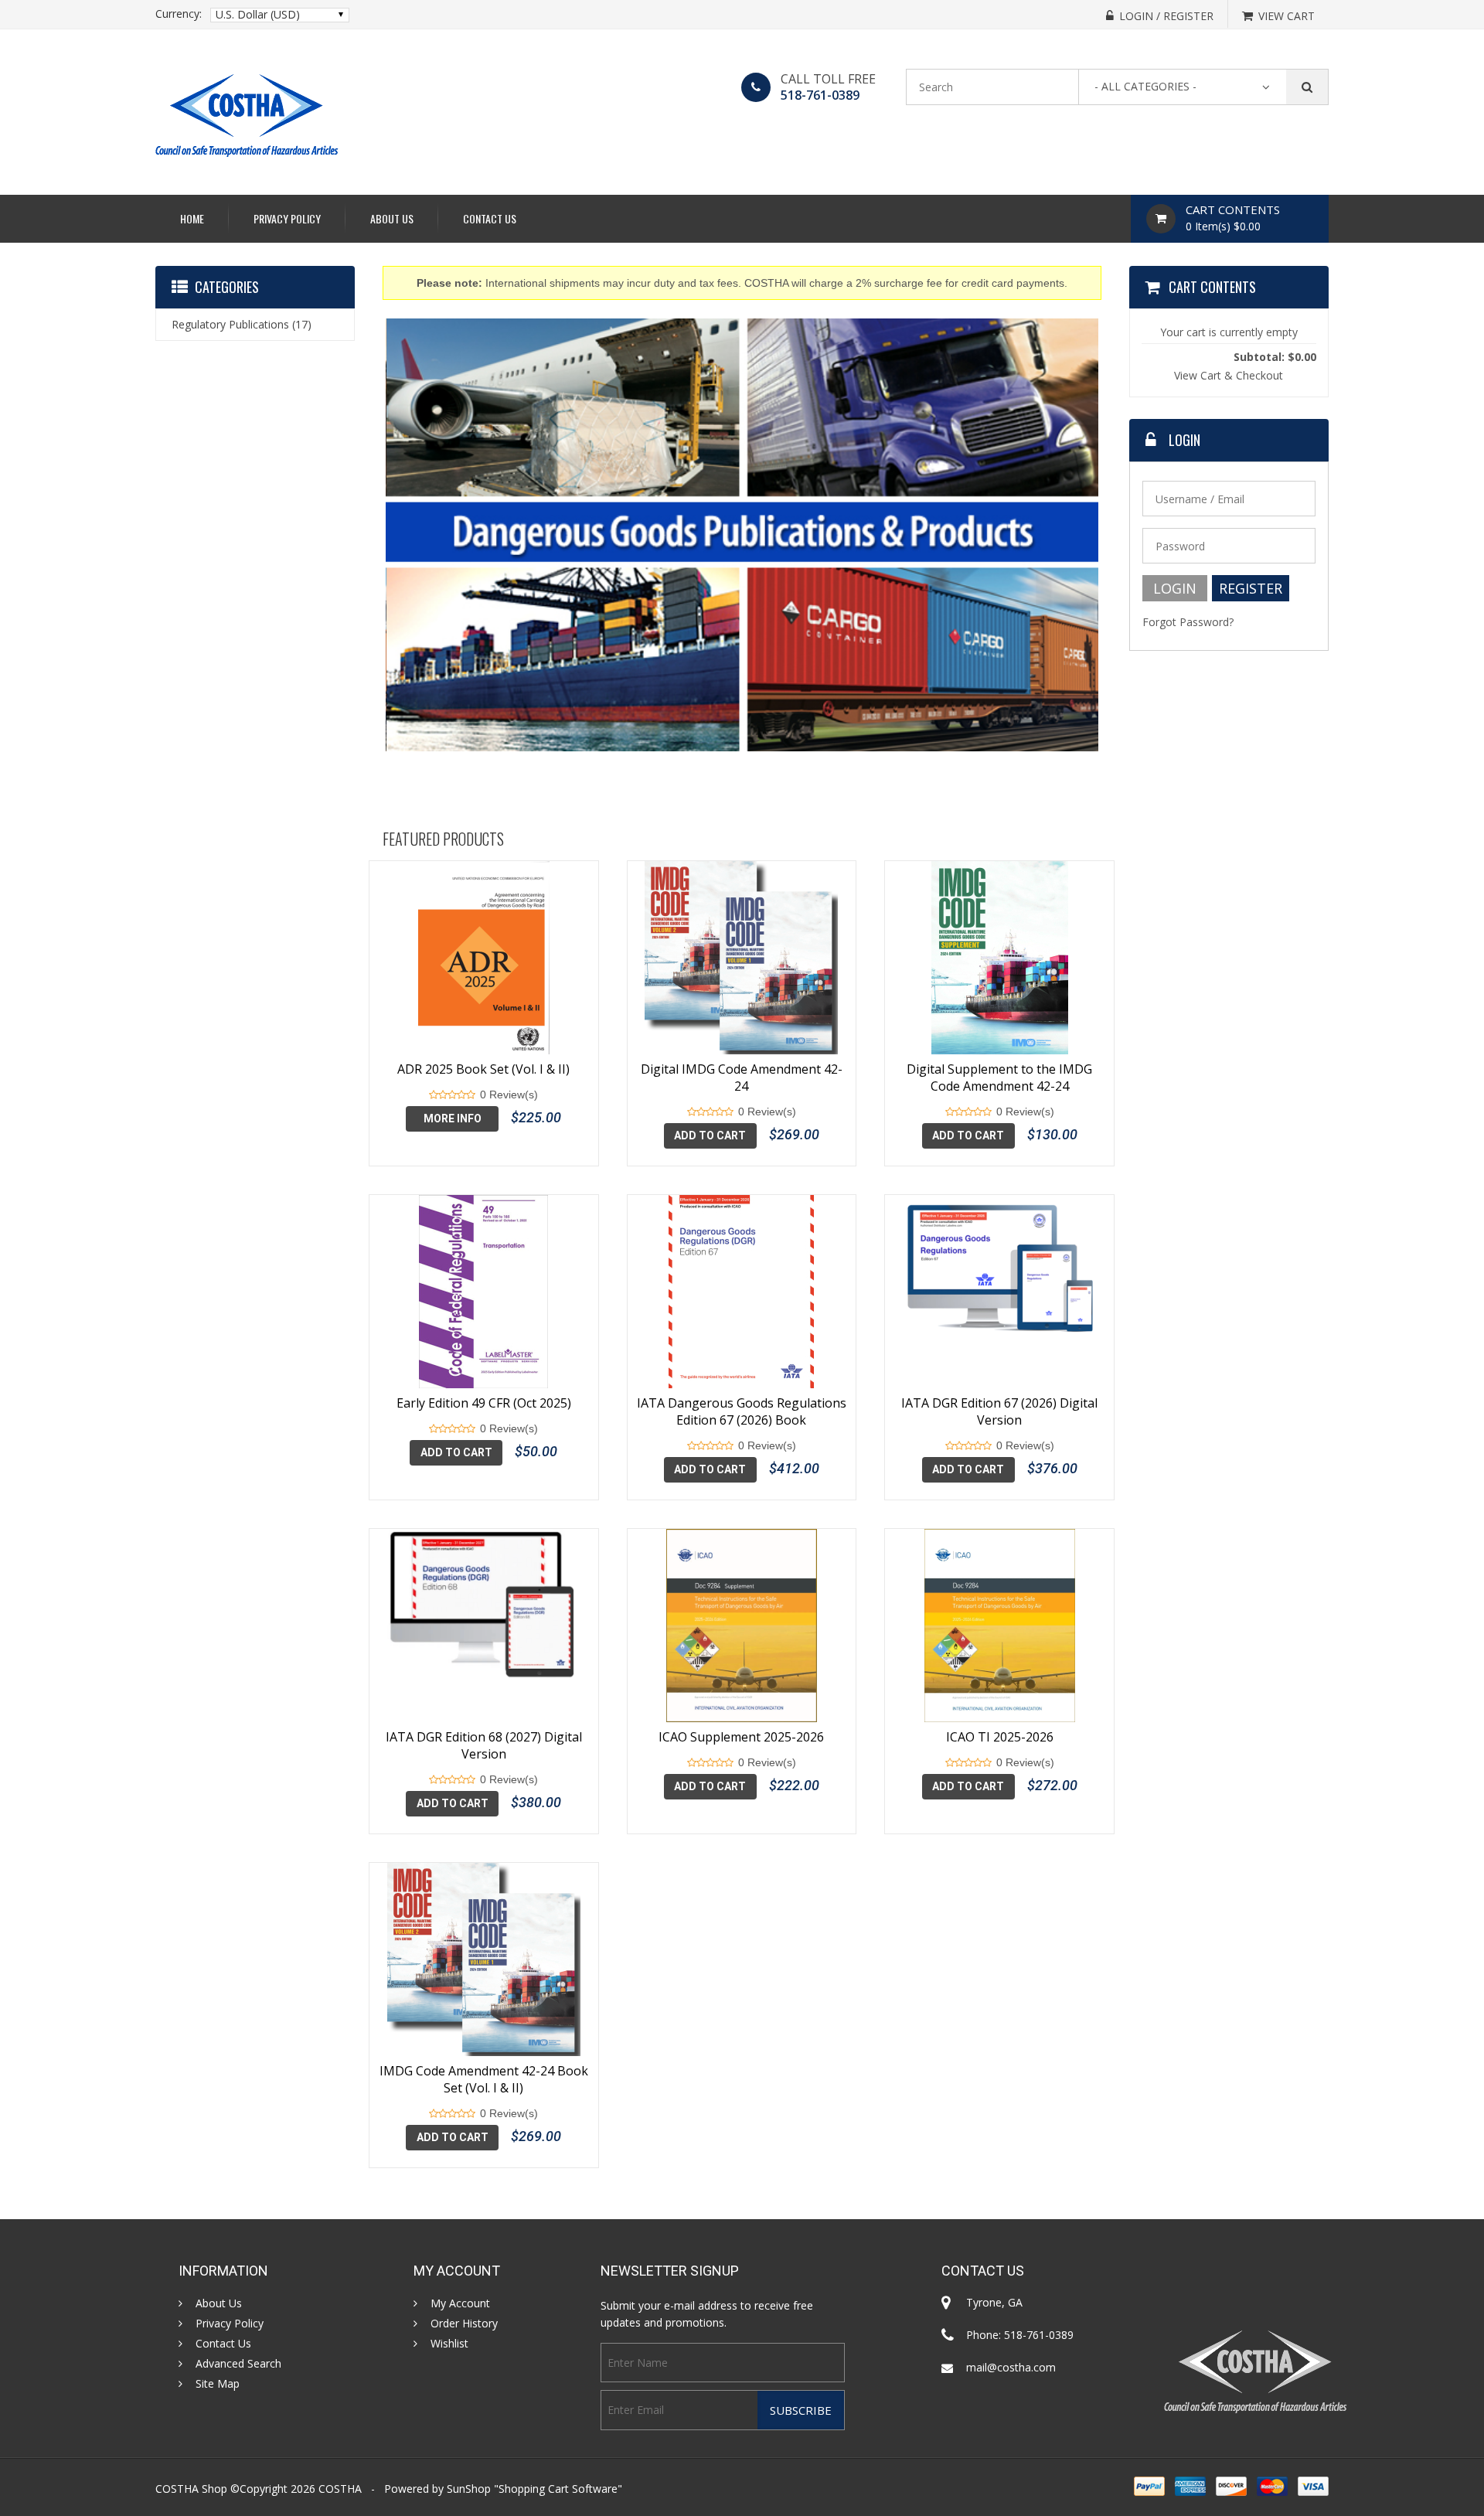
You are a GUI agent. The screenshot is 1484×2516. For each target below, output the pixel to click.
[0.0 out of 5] (434, 1095)
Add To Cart (710, 1135)
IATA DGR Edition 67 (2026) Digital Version (999, 1411)
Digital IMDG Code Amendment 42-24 (742, 1078)
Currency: (179, 14)
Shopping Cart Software (558, 2489)
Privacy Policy (287, 218)
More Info (453, 1118)
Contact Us (490, 218)
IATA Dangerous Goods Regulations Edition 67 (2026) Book (742, 1411)
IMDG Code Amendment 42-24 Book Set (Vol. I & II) (484, 2079)
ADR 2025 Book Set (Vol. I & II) (483, 1069)
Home (192, 218)
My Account (460, 2303)
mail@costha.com (1011, 2367)
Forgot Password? (1188, 622)
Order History (464, 2324)
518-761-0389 (820, 95)
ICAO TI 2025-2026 (1000, 1737)
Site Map (218, 2384)
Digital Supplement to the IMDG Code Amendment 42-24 (999, 1078)
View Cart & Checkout (1229, 375)
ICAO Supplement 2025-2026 (741, 1737)
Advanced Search (238, 2364)
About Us (392, 218)
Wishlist (449, 2344)
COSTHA (340, 2489)
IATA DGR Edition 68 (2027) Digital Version (484, 1745)
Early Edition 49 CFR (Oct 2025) (484, 1403)
